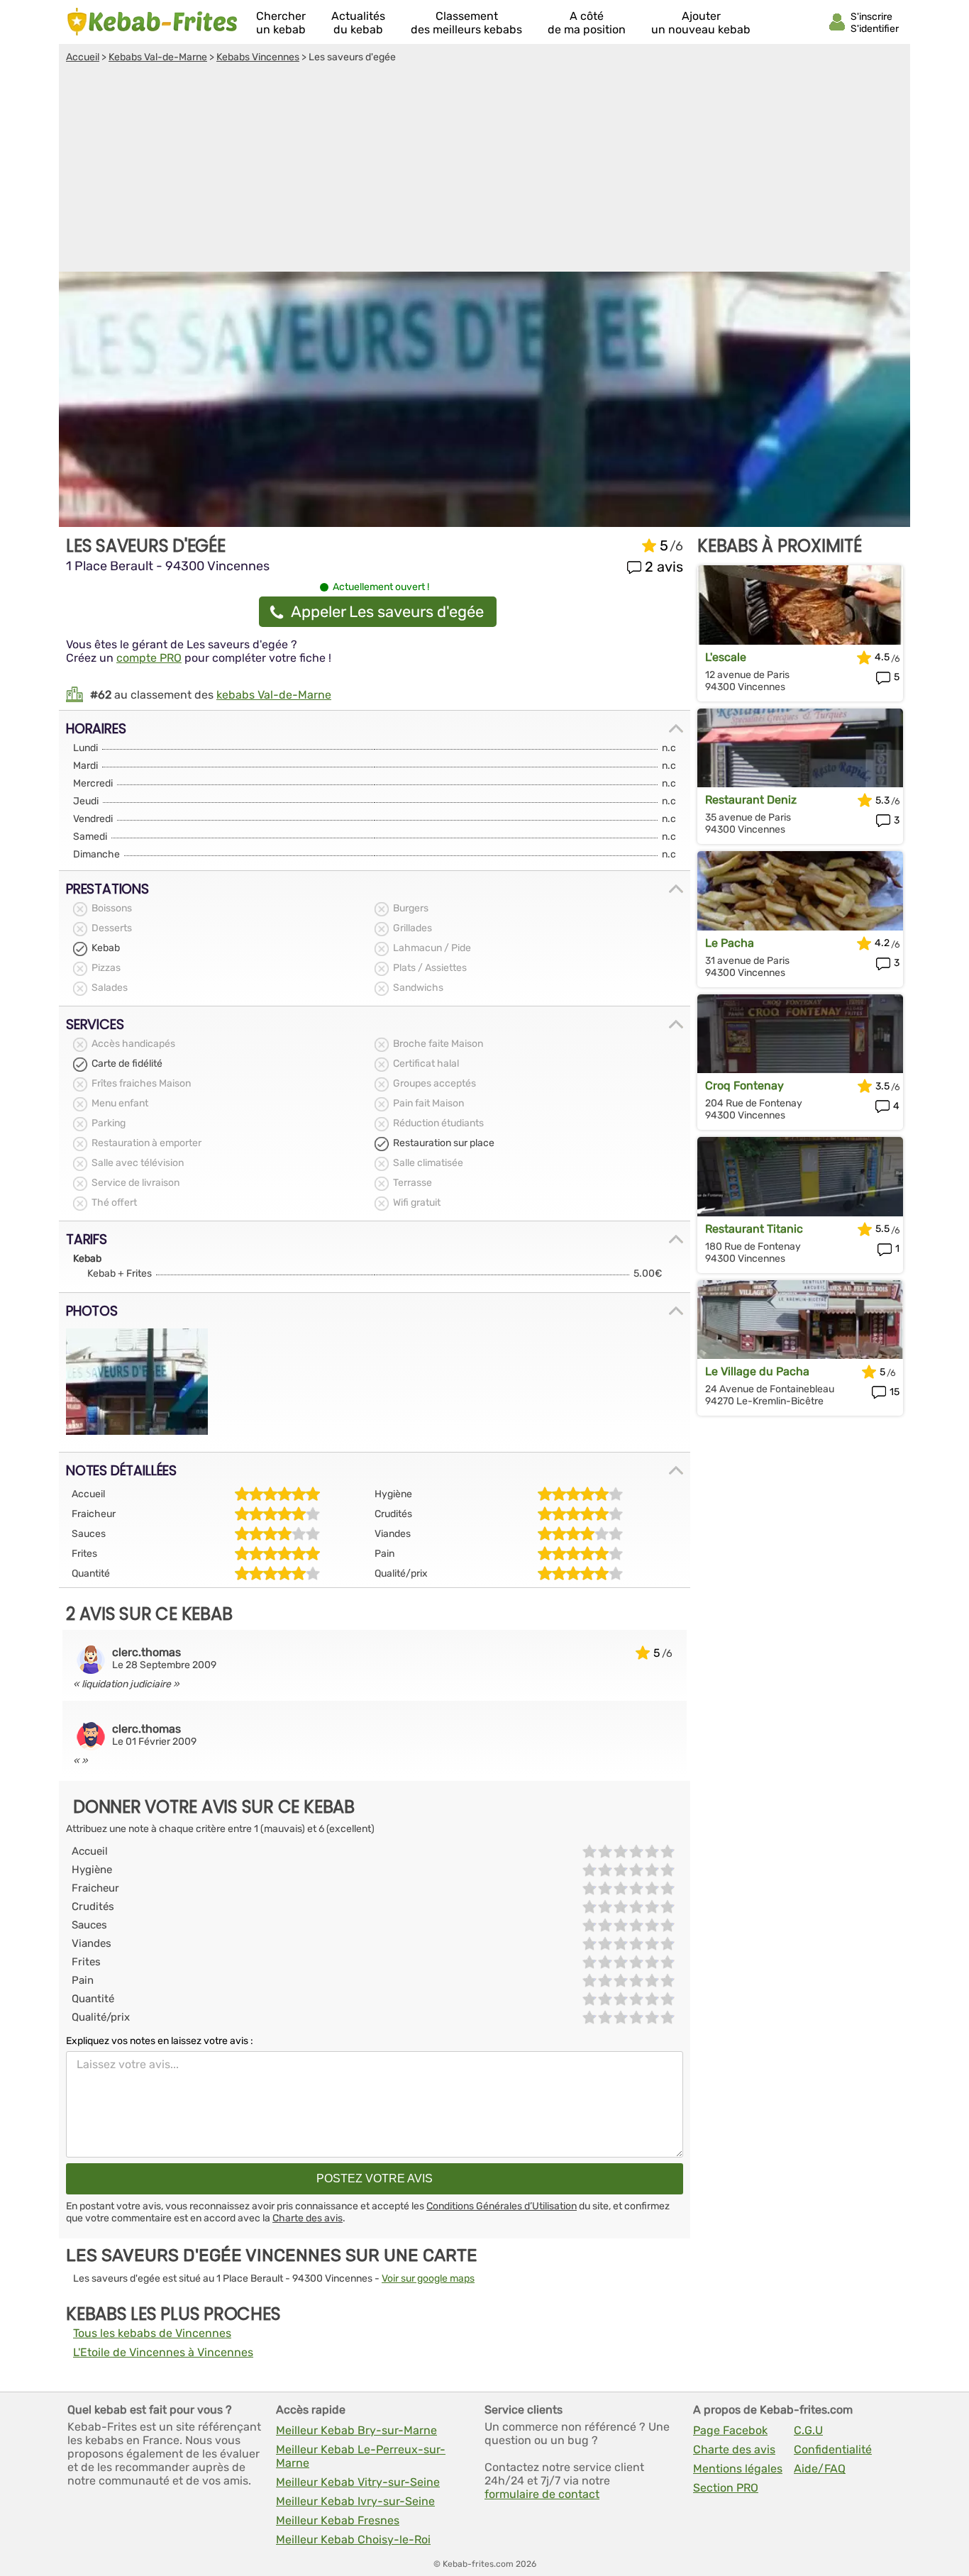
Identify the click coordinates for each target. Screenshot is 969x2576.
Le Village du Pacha (757, 1371)
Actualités (358, 23)
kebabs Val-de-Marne (274, 695)
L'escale (726, 657)
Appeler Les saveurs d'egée (387, 612)
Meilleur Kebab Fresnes (338, 2520)
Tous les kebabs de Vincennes (152, 2333)
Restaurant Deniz (751, 800)
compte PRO (149, 658)
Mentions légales (738, 2469)
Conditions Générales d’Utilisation (502, 2206)
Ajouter (701, 23)
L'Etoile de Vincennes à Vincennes (163, 2352)
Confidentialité (833, 2449)
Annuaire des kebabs (153, 22)
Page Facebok (730, 2430)
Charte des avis (308, 2218)
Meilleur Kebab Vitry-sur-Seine (358, 2482)
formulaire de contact (542, 2494)
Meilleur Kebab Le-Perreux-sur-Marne (361, 2456)
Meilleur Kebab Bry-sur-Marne (356, 2430)
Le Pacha (730, 943)
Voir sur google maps (428, 2278)
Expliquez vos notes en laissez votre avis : (160, 2041)
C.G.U (808, 2430)
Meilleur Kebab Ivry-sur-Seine (355, 2501)
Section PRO (726, 2488)
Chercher (281, 23)
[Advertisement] (484, 170)
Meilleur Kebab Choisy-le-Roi (353, 2539)
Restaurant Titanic (754, 1229)
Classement (466, 23)
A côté (587, 23)
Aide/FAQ (820, 2469)
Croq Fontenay (744, 1086)
